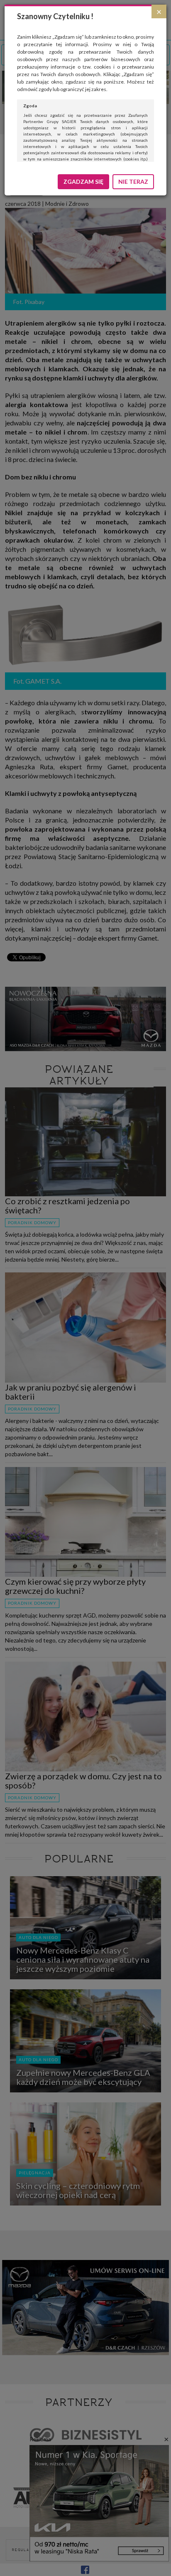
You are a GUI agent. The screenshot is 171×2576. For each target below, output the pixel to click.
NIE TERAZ (133, 182)
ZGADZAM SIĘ (83, 182)
